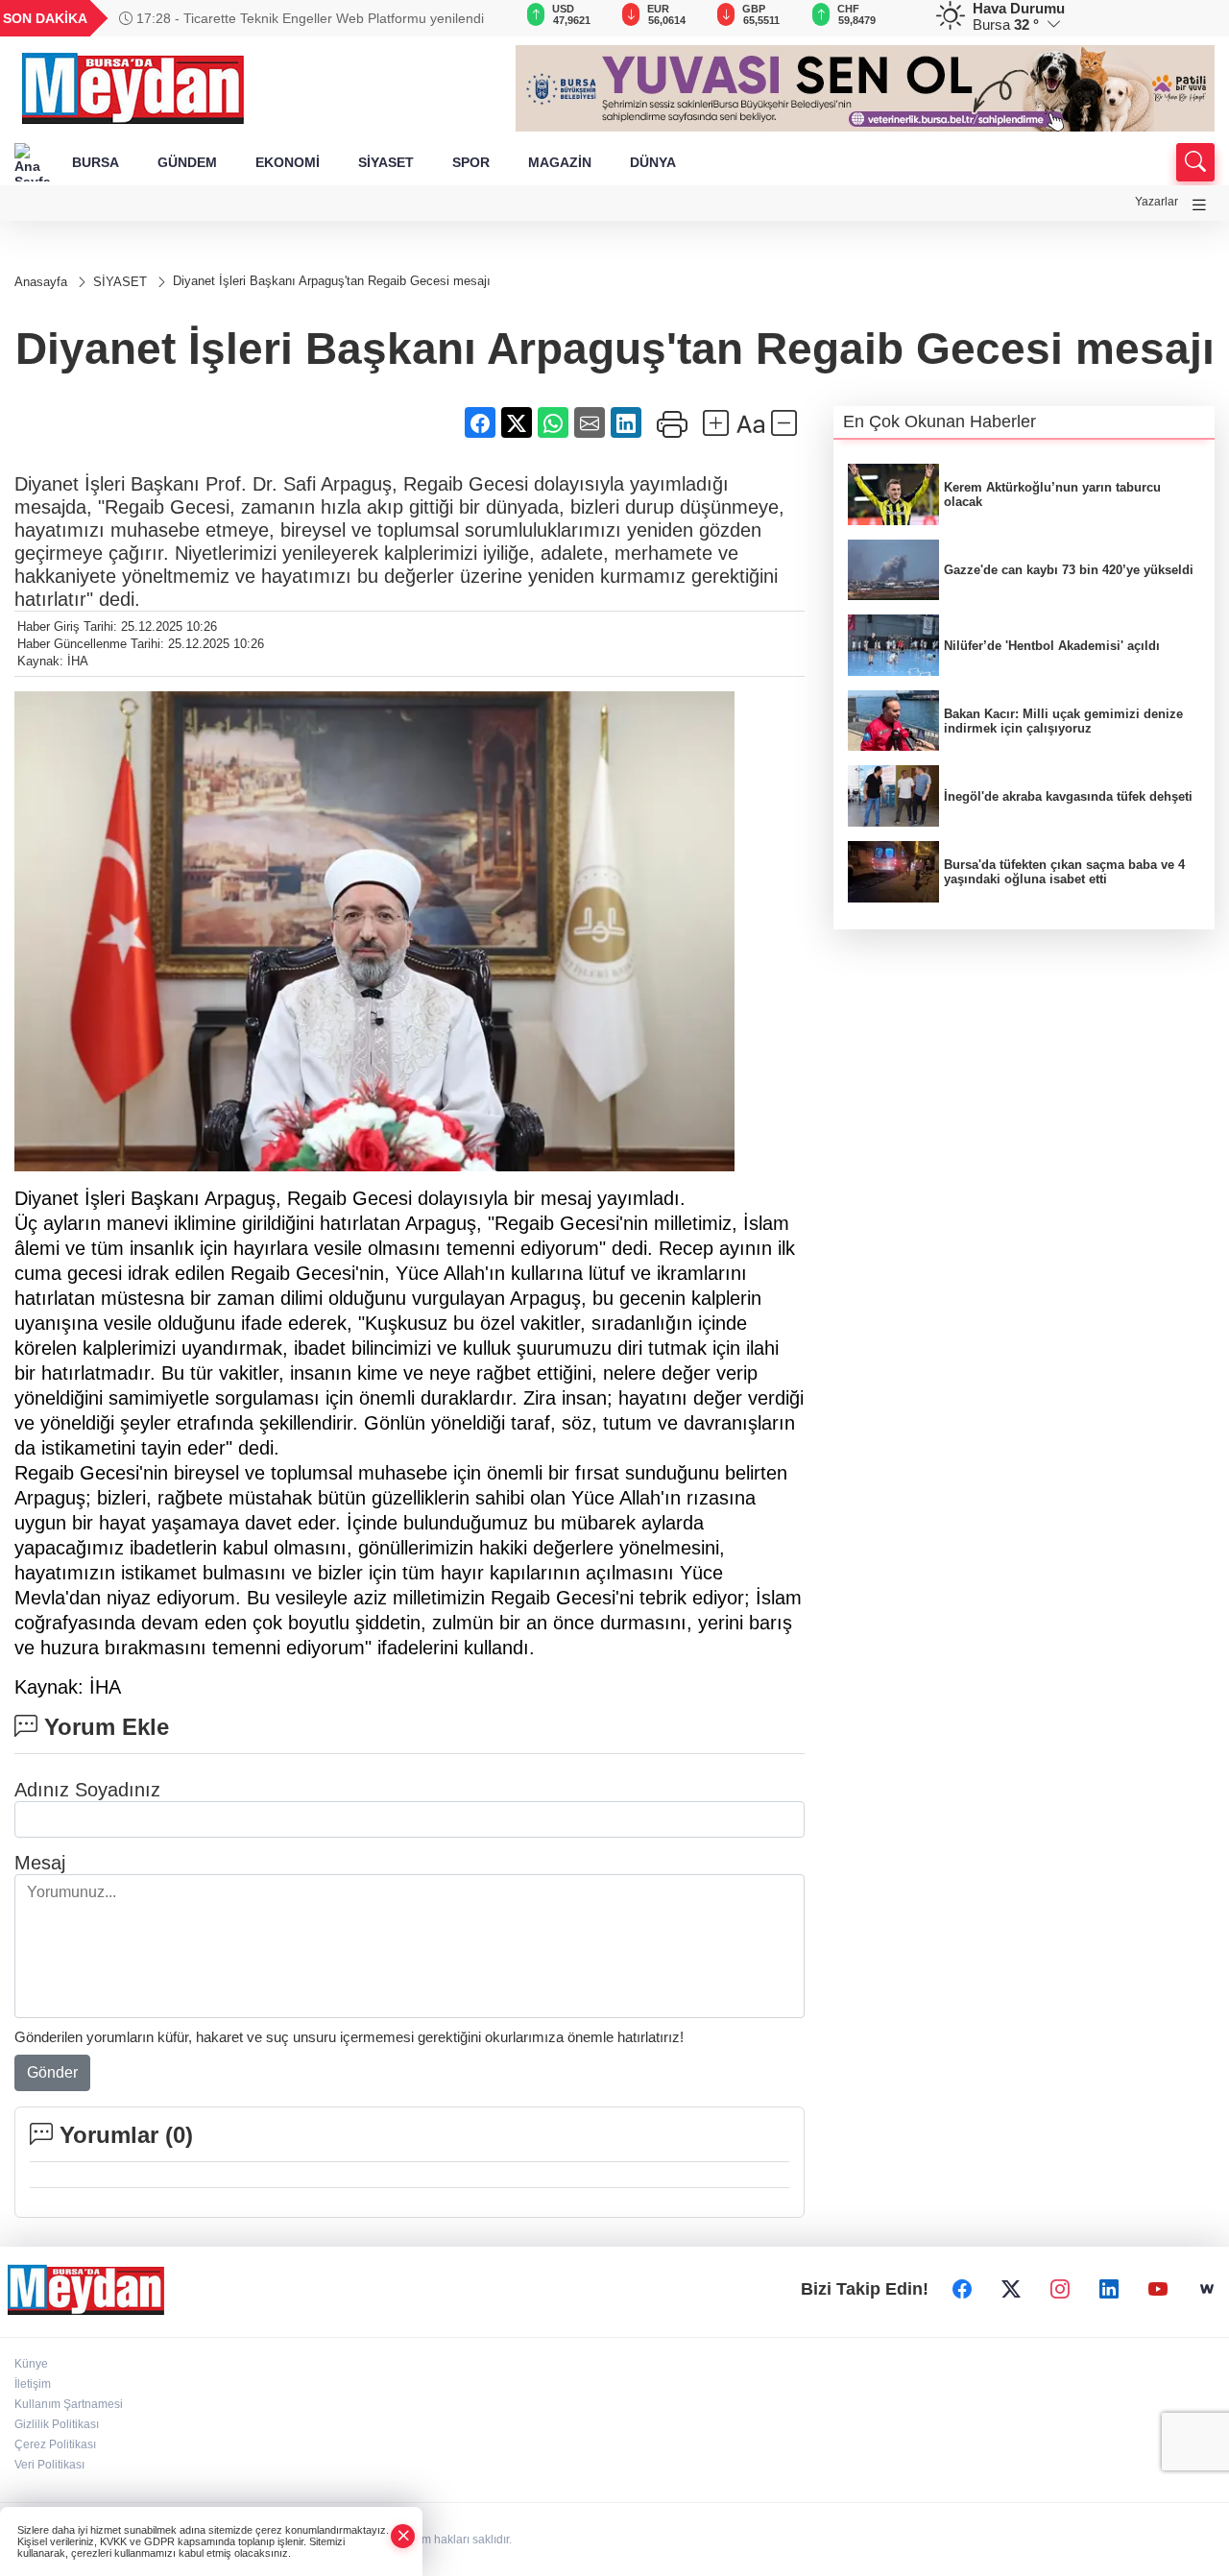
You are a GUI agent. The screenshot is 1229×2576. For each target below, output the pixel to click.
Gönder (52, 2072)
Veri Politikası (49, 2465)
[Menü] (1199, 205)
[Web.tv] (1207, 2289)
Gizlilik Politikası (57, 2424)
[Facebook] (962, 2289)
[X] (1011, 2289)
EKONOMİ (288, 162)
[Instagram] (1060, 2289)
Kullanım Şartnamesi (69, 2404)
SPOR (471, 162)
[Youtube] (1158, 2289)
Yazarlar (1157, 202)
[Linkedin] (1109, 2289)
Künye (31, 2364)
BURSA (96, 162)
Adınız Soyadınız (87, 1790)
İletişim (33, 2384)
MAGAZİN (560, 162)
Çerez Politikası (55, 2444)
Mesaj (40, 1863)
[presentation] (474, 18)
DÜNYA (653, 162)
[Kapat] (403, 2536)
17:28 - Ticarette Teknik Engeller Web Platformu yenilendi (308, 18)
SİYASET (386, 162)
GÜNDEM (187, 162)
